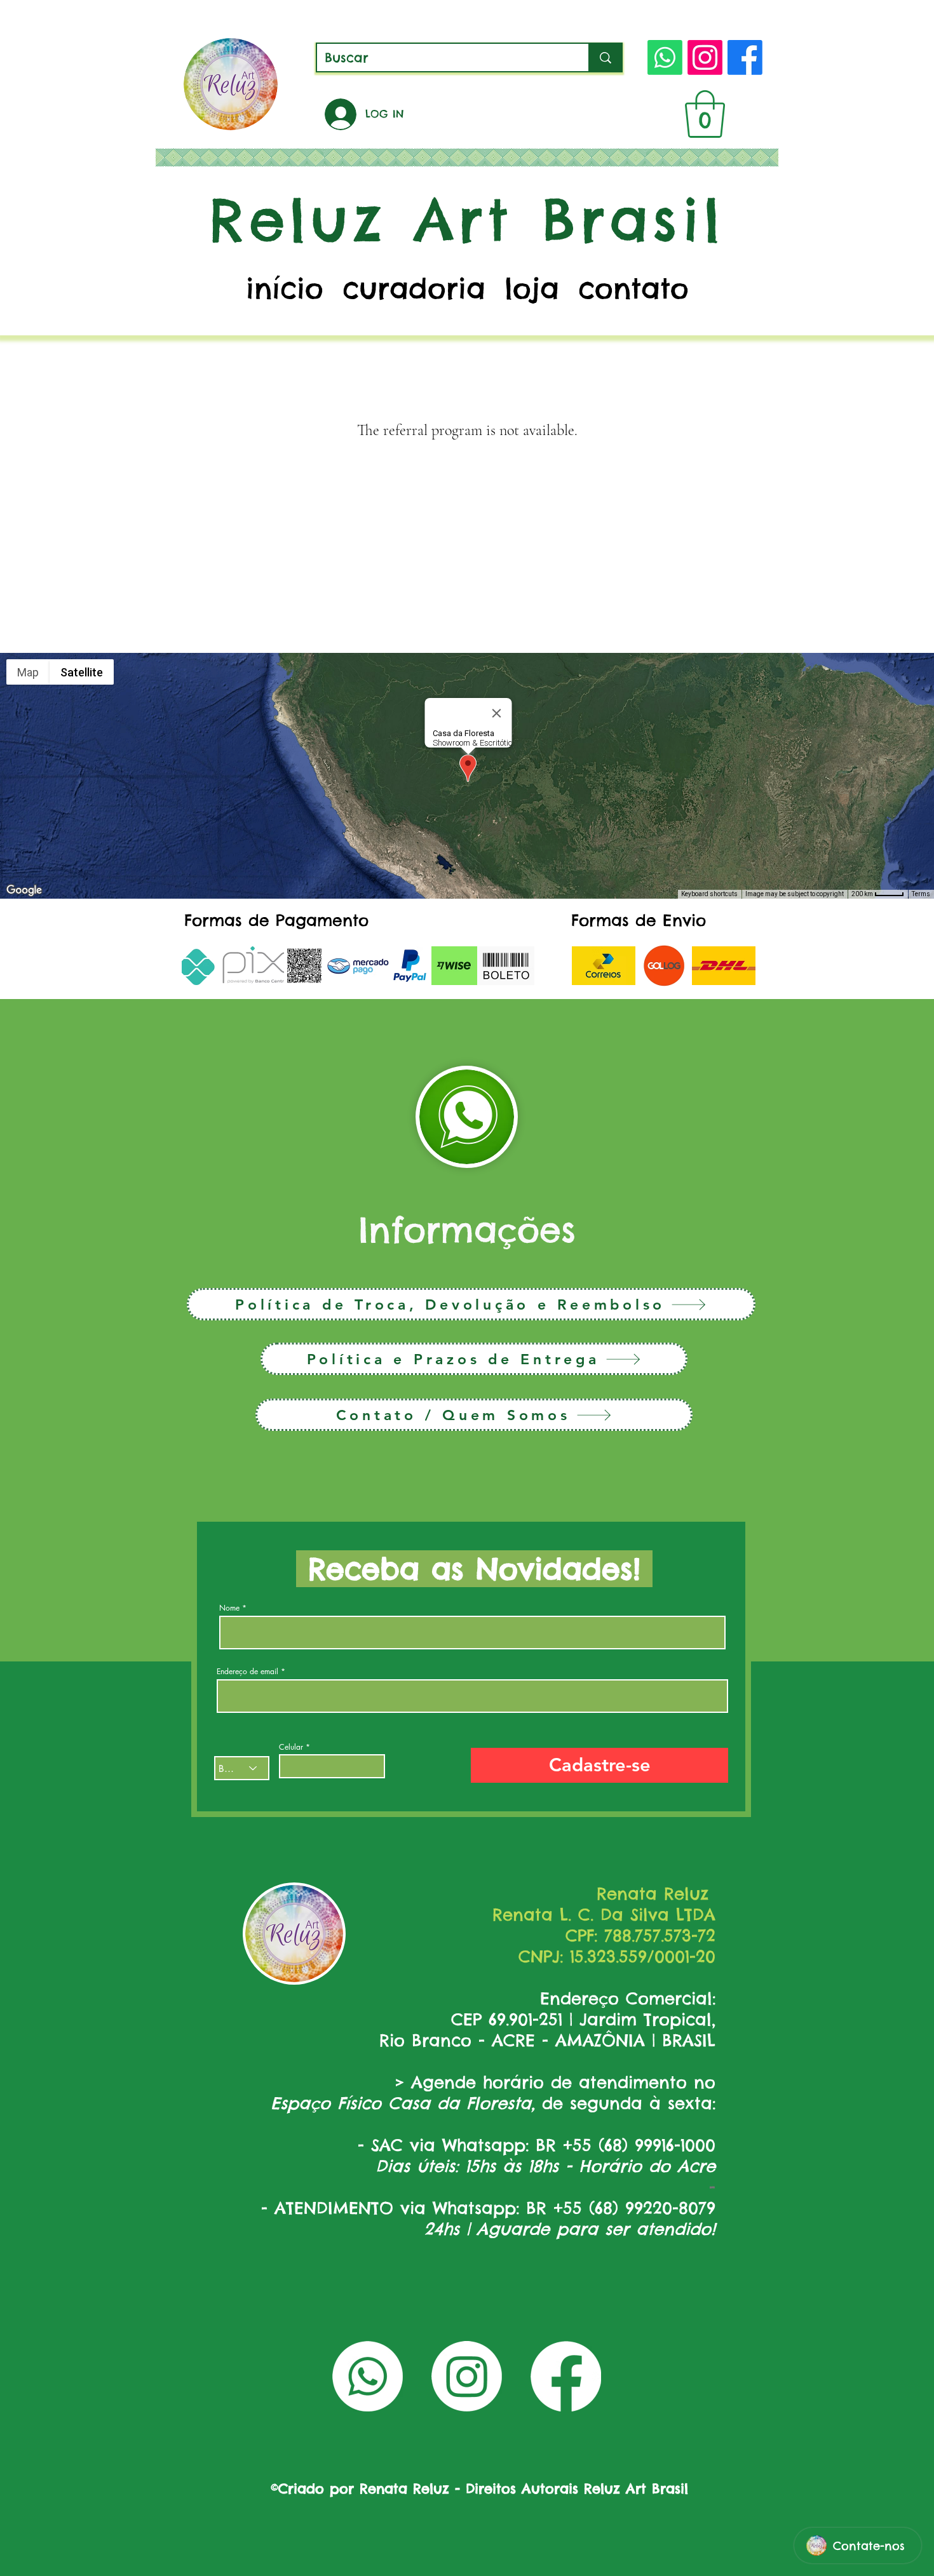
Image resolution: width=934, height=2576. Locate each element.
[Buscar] (605, 57)
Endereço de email (247, 1672)
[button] (705, 114)
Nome (229, 1608)
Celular (291, 1747)
